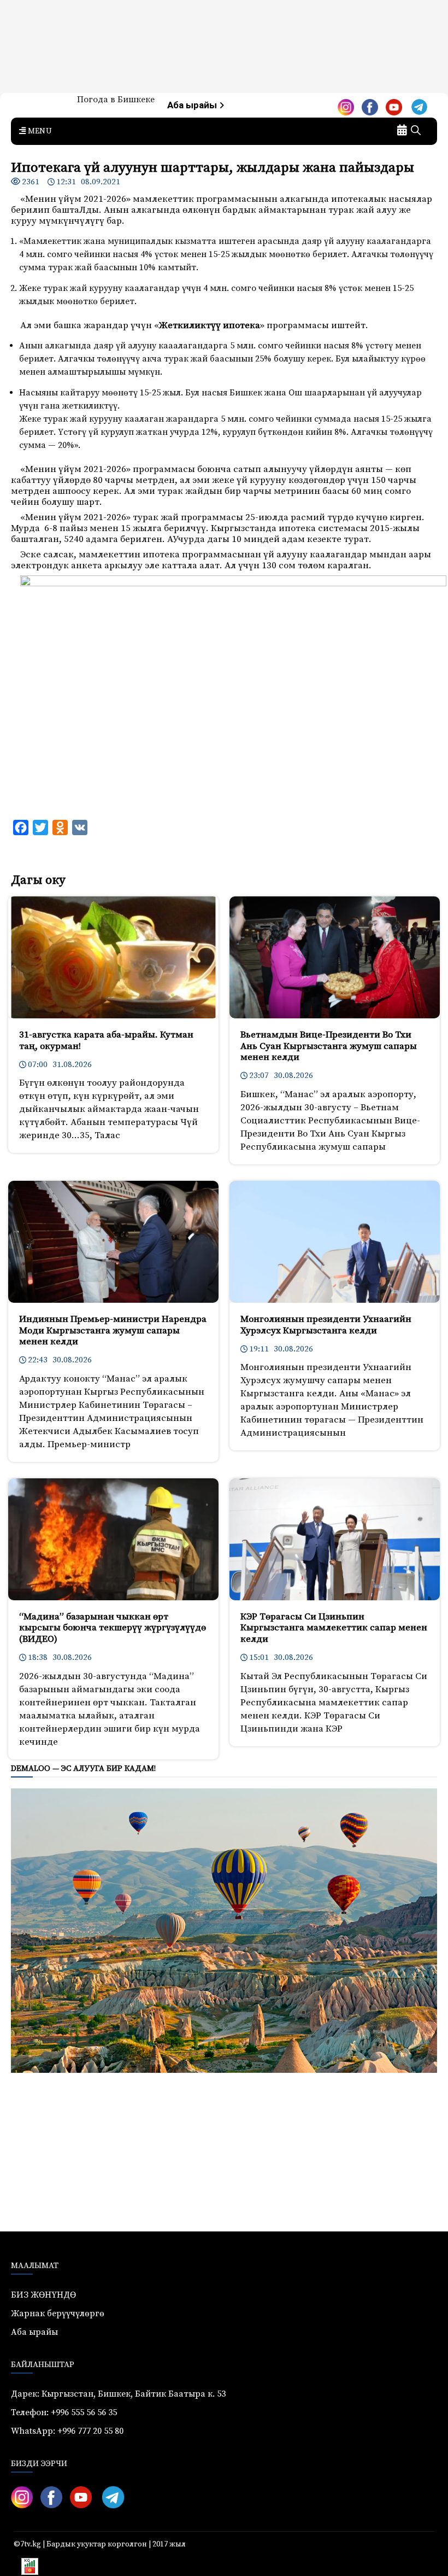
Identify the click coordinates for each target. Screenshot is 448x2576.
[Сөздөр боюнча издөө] (416, 131)
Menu (39, 131)
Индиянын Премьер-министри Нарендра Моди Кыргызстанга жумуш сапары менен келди (113, 1330)
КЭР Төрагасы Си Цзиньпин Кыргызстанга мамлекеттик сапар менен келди (334, 1628)
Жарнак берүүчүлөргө (58, 2313)
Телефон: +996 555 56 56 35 (64, 2412)
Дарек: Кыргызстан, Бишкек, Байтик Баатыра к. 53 (118, 2394)
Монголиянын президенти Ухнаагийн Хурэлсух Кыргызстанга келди (326, 1325)
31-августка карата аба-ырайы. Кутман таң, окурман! (106, 1040)
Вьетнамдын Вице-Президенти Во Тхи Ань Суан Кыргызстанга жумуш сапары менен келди (329, 1046)
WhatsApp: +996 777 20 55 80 (67, 2431)
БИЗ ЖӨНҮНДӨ (43, 2295)
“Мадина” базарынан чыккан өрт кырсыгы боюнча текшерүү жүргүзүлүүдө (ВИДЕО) (113, 1628)
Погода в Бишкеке (116, 100)
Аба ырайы (193, 105)
